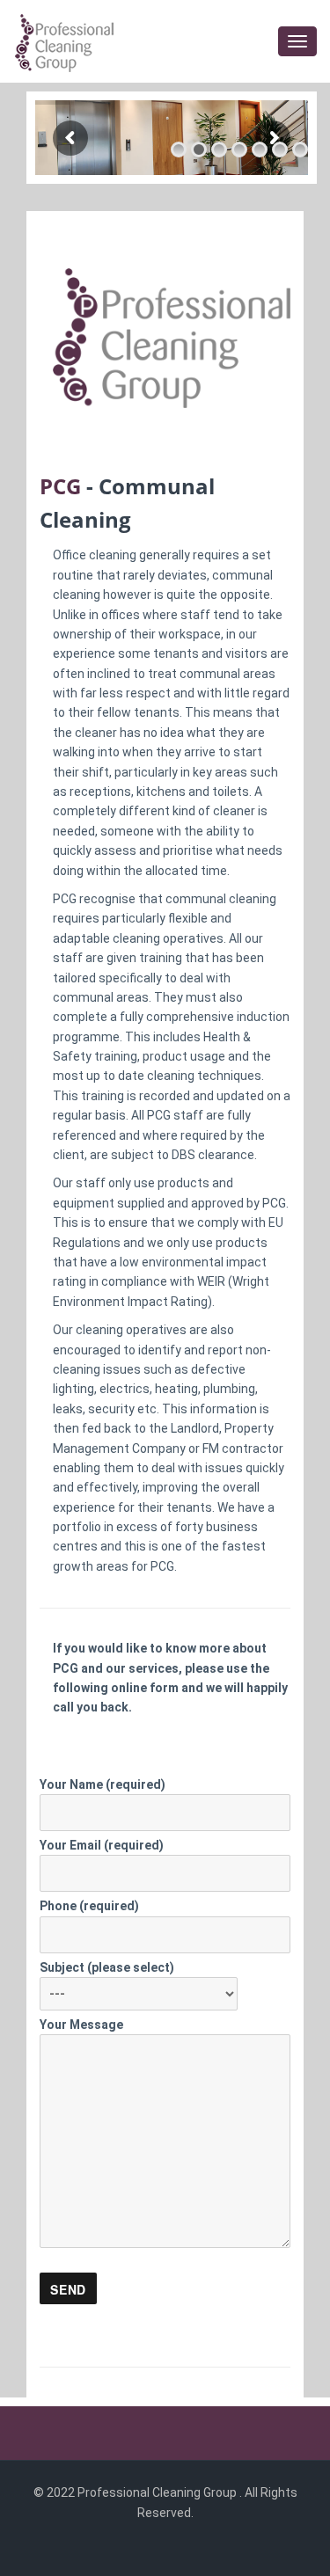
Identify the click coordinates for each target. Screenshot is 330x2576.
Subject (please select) (107, 1967)
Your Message (81, 2025)
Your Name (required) (103, 1784)
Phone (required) (89, 1906)
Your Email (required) (102, 1845)
